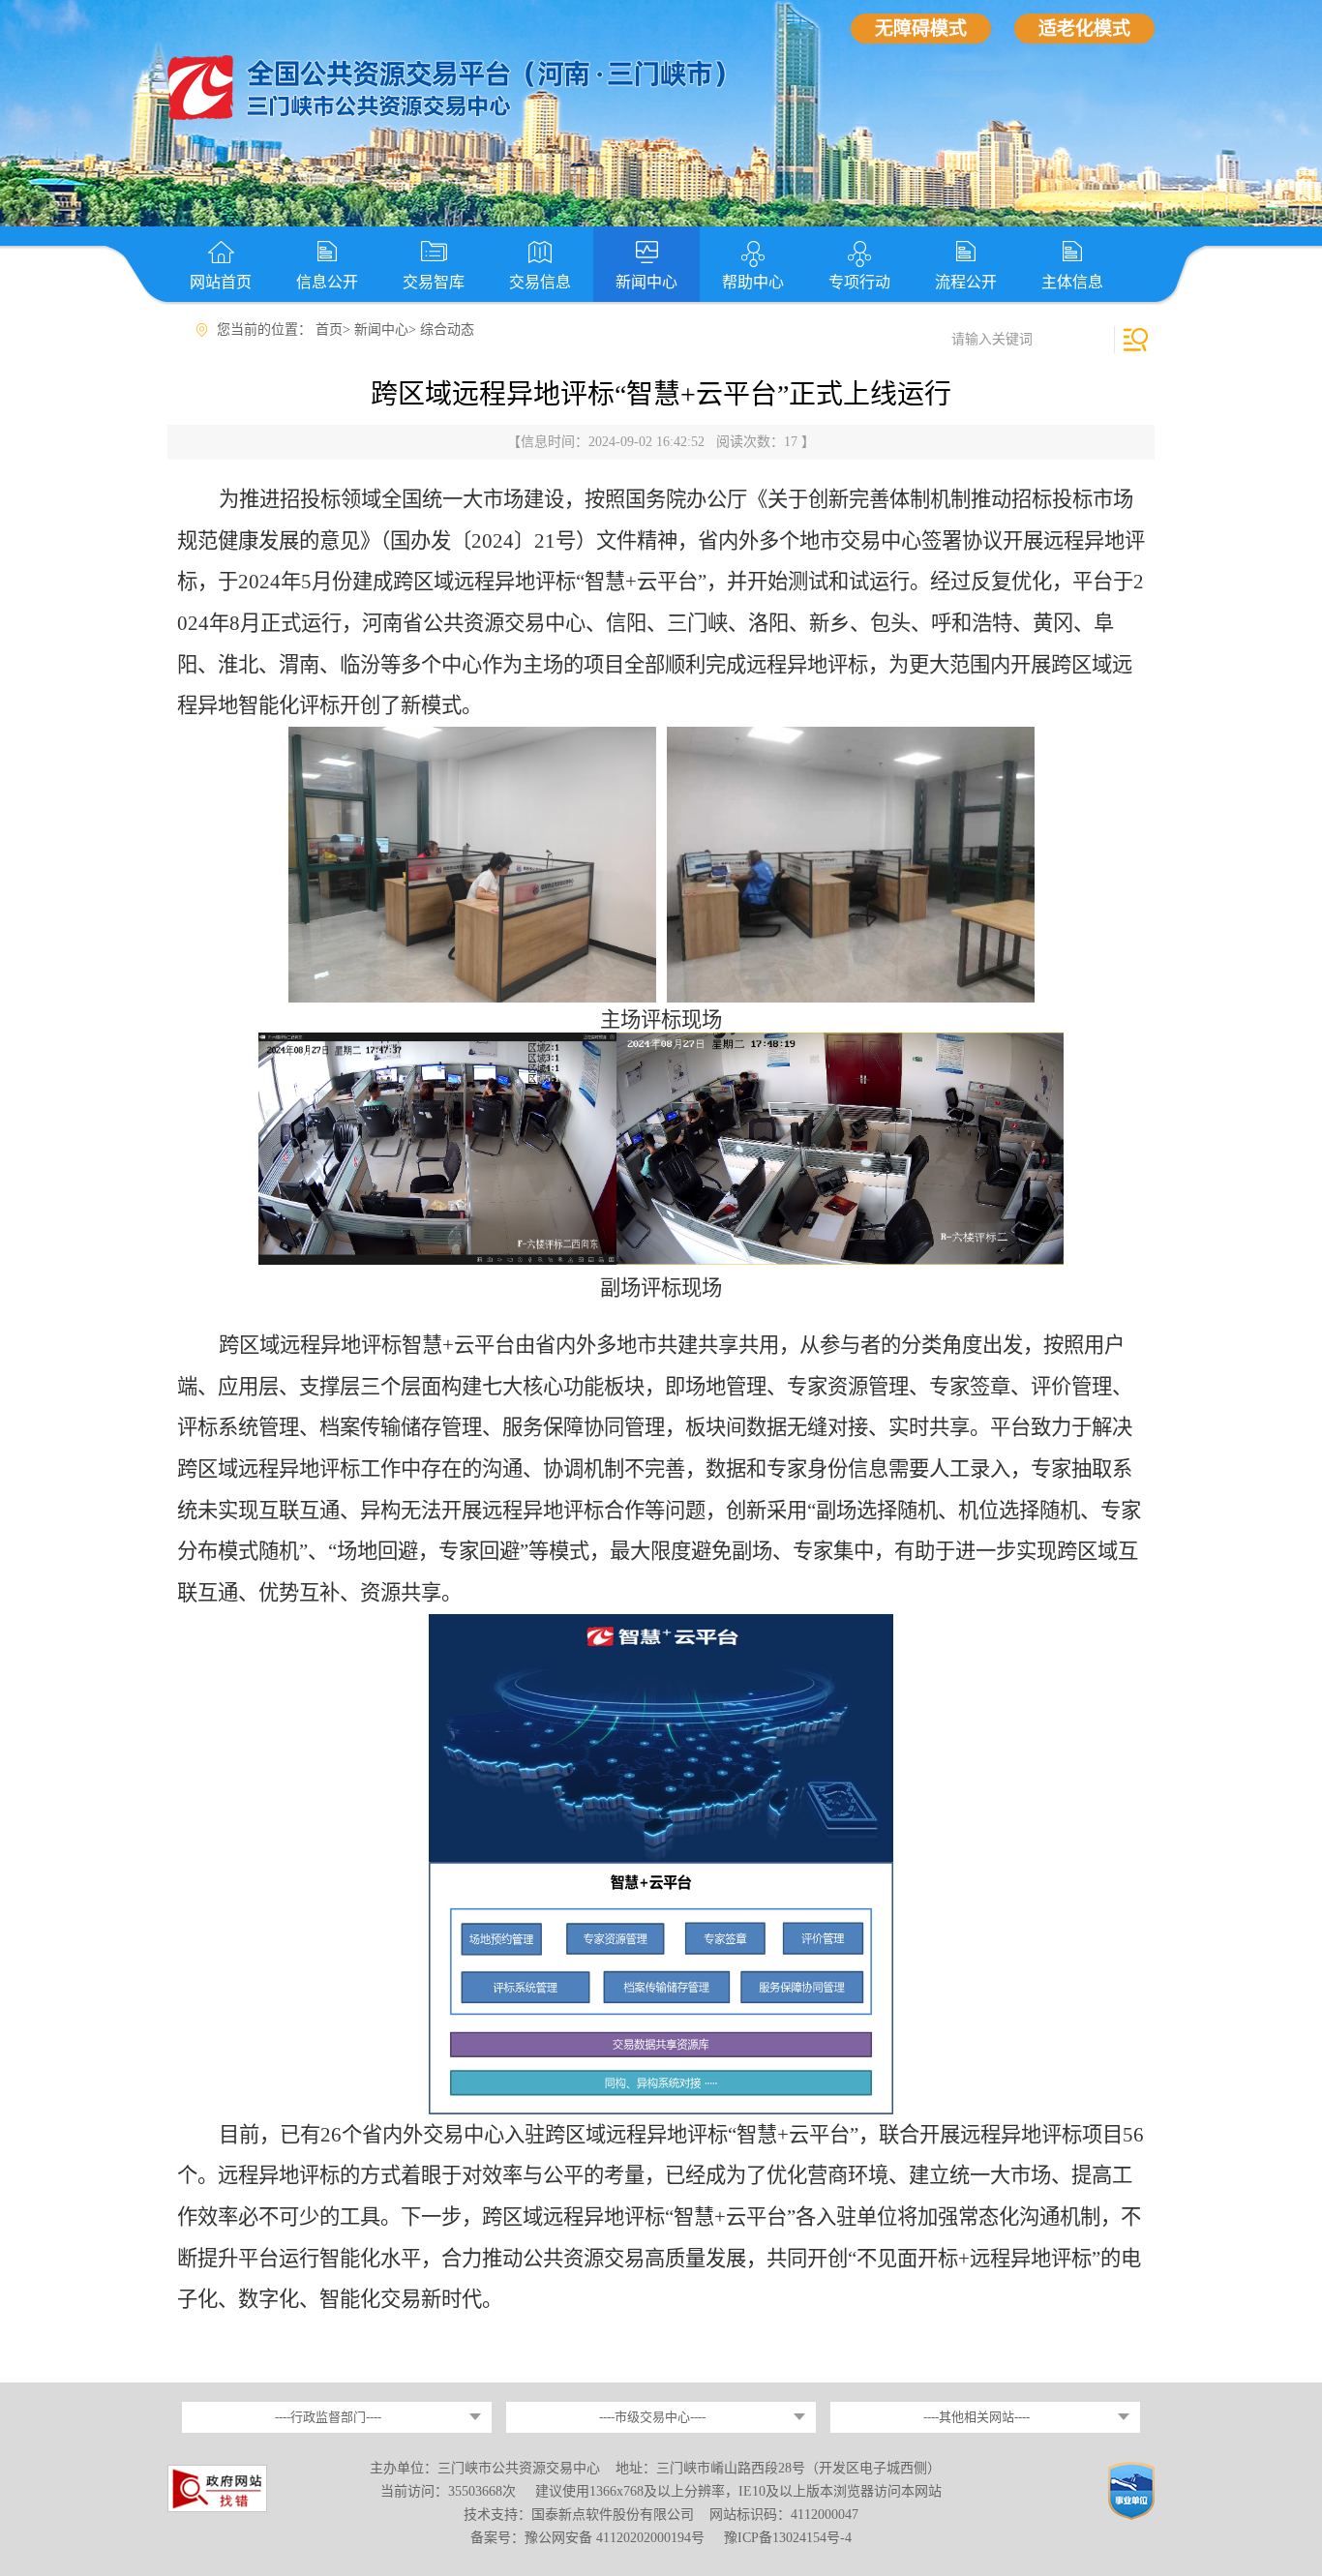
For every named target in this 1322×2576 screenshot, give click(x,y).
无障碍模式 (921, 29)
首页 (329, 329)
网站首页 (221, 282)
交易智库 (434, 282)
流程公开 (966, 282)
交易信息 (540, 282)
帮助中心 (753, 282)
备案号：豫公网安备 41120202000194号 (589, 2538)
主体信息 (1072, 282)
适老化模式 (1084, 29)
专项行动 (859, 282)
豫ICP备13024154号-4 (788, 2538)
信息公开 (327, 282)
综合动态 (447, 329)
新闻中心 (646, 282)
